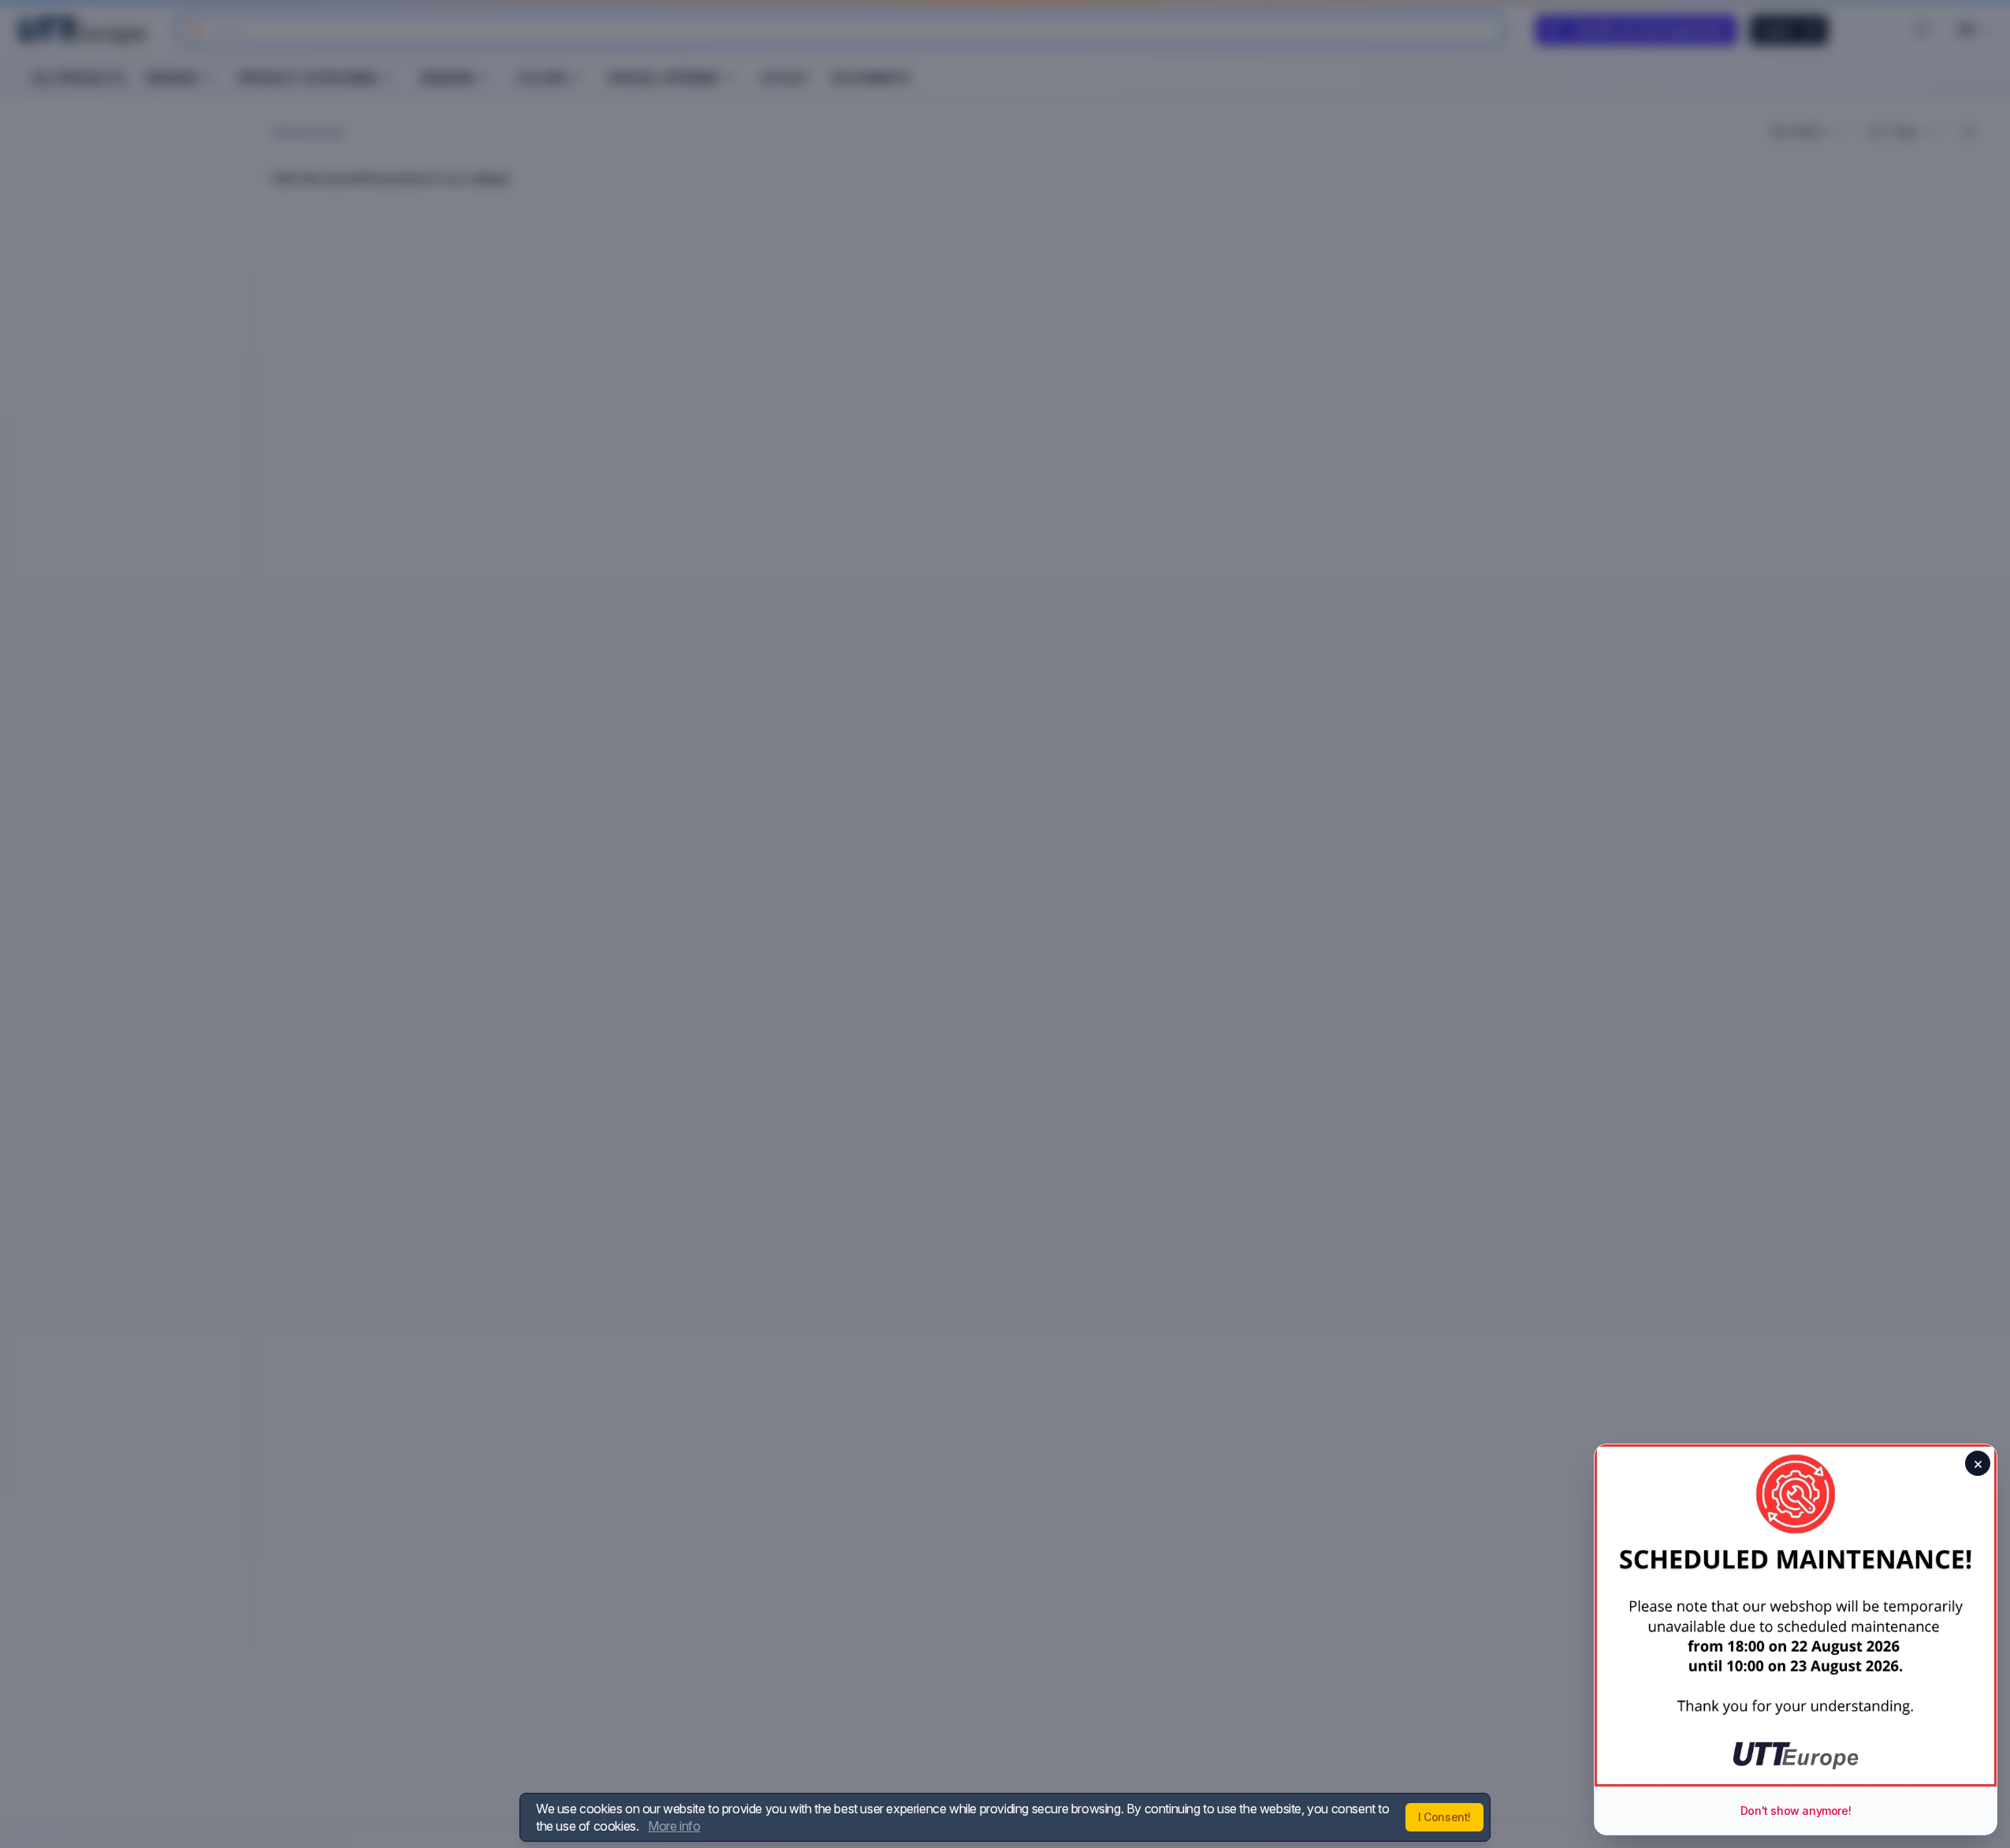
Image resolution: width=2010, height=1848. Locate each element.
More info (674, 1826)
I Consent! (1444, 1817)
